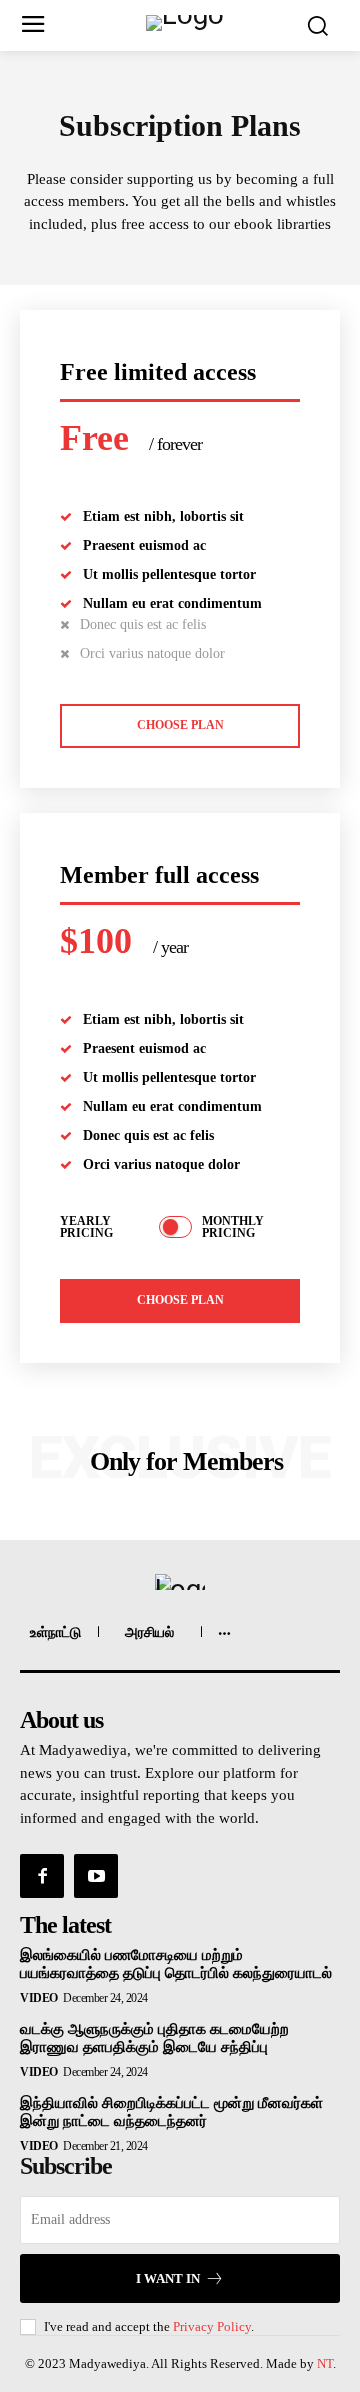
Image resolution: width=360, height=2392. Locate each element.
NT (325, 2363)
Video (39, 1998)
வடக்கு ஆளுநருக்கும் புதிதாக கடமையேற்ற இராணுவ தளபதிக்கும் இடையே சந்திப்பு (154, 2038)
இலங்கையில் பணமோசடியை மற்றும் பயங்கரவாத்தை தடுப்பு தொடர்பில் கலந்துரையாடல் (176, 1964)
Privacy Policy (212, 2326)
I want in (168, 2278)
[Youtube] (96, 1876)
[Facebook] (42, 1876)
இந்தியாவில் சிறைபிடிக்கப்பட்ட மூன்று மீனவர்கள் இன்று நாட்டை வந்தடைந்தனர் (171, 2112)
